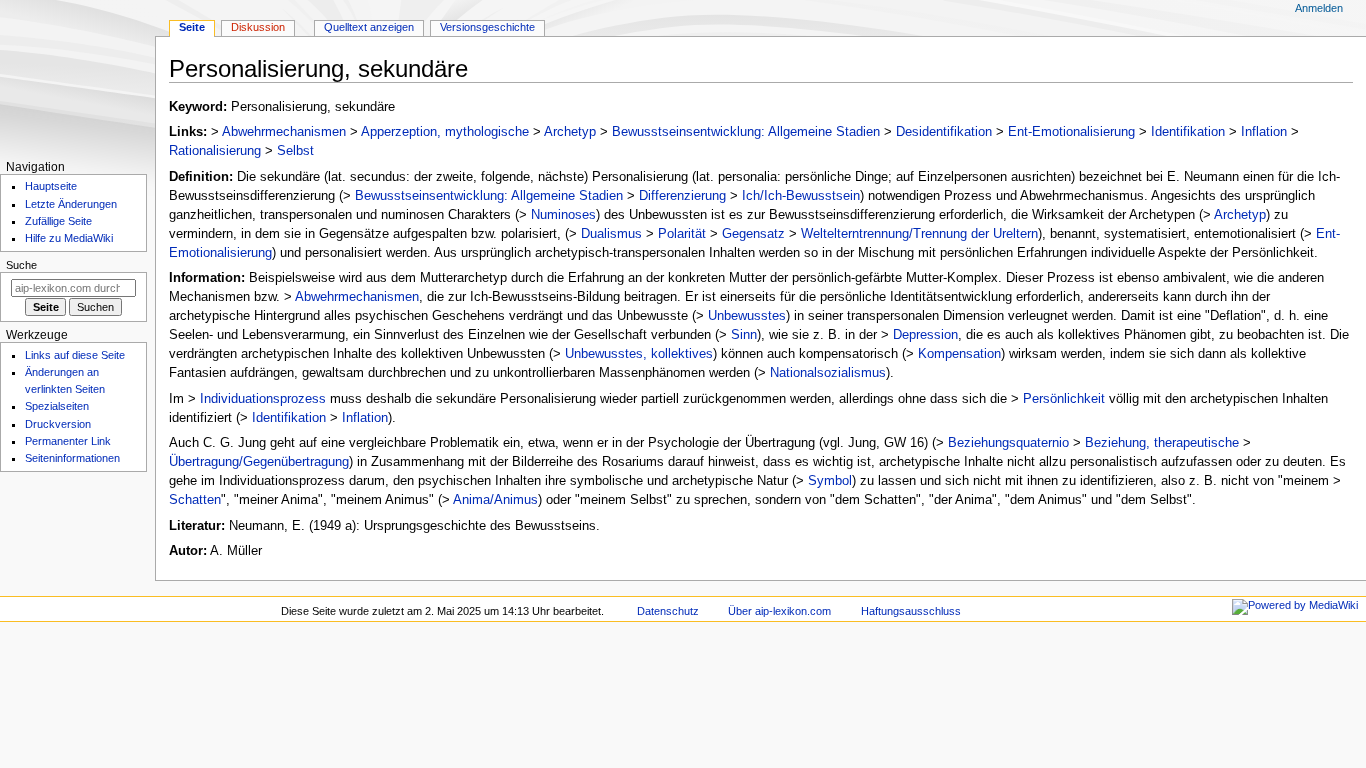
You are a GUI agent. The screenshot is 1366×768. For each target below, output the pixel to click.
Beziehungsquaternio (1008, 443)
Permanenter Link (68, 441)
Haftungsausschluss (911, 611)
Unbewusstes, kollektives (639, 354)
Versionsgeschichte (487, 27)
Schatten (195, 500)
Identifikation (1188, 132)
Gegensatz (753, 234)
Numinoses (563, 215)
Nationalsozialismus (828, 373)
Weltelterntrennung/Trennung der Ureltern (919, 234)
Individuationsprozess (263, 399)
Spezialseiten (57, 406)
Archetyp (570, 132)
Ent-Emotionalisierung (1071, 132)
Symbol (830, 481)
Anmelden (1319, 8)
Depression (925, 335)
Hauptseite (51, 186)
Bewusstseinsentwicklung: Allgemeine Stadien (746, 132)
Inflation (1264, 132)
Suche (21, 265)
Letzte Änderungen (71, 204)
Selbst (295, 151)
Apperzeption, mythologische (445, 132)
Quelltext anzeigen (369, 27)
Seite (192, 27)
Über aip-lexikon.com (779, 611)
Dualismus (611, 234)
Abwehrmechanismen (284, 132)
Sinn (744, 335)
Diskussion (258, 27)
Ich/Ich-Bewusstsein (801, 196)
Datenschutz (668, 611)
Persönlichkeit (1064, 399)
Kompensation (959, 354)
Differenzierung (682, 196)
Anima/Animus (495, 500)
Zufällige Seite (58, 221)
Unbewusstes (747, 316)
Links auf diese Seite (75, 355)
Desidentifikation (944, 132)
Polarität (682, 234)
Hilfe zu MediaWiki (69, 238)
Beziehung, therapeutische (1162, 443)
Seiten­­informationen (72, 458)
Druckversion (58, 424)
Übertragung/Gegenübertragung (259, 462)
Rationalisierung (215, 151)
